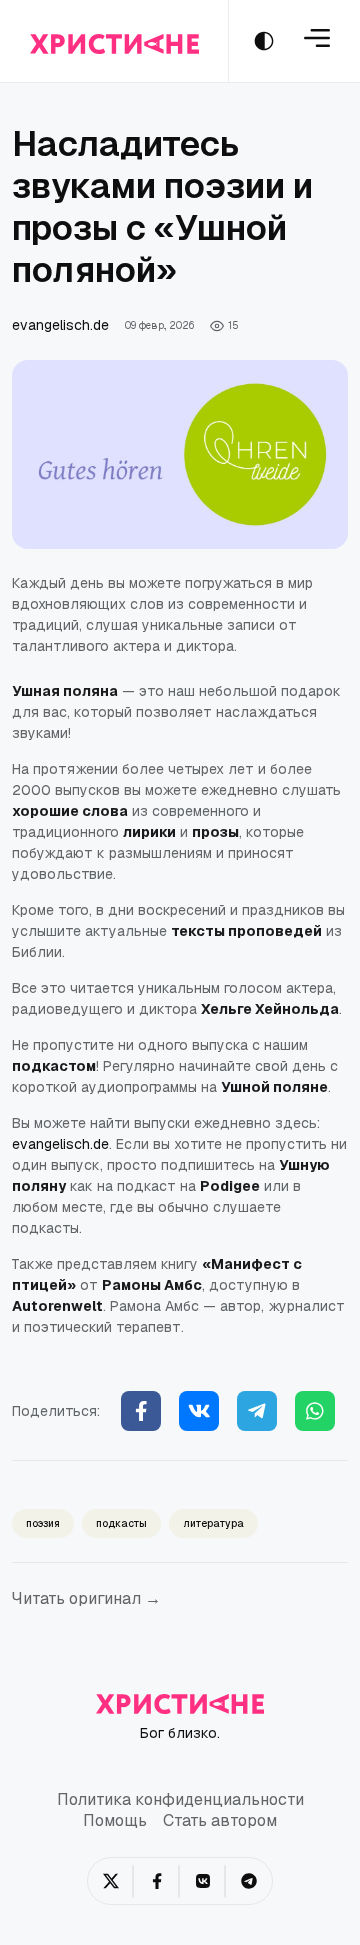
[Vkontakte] (199, 1411)
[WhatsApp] (315, 1411)
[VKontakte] (203, 1881)
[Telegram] (257, 1411)
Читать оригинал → (86, 1598)
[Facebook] (141, 1411)
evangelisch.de (60, 325)
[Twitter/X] (111, 1881)
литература (213, 1523)
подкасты (121, 1523)
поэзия (43, 1523)
